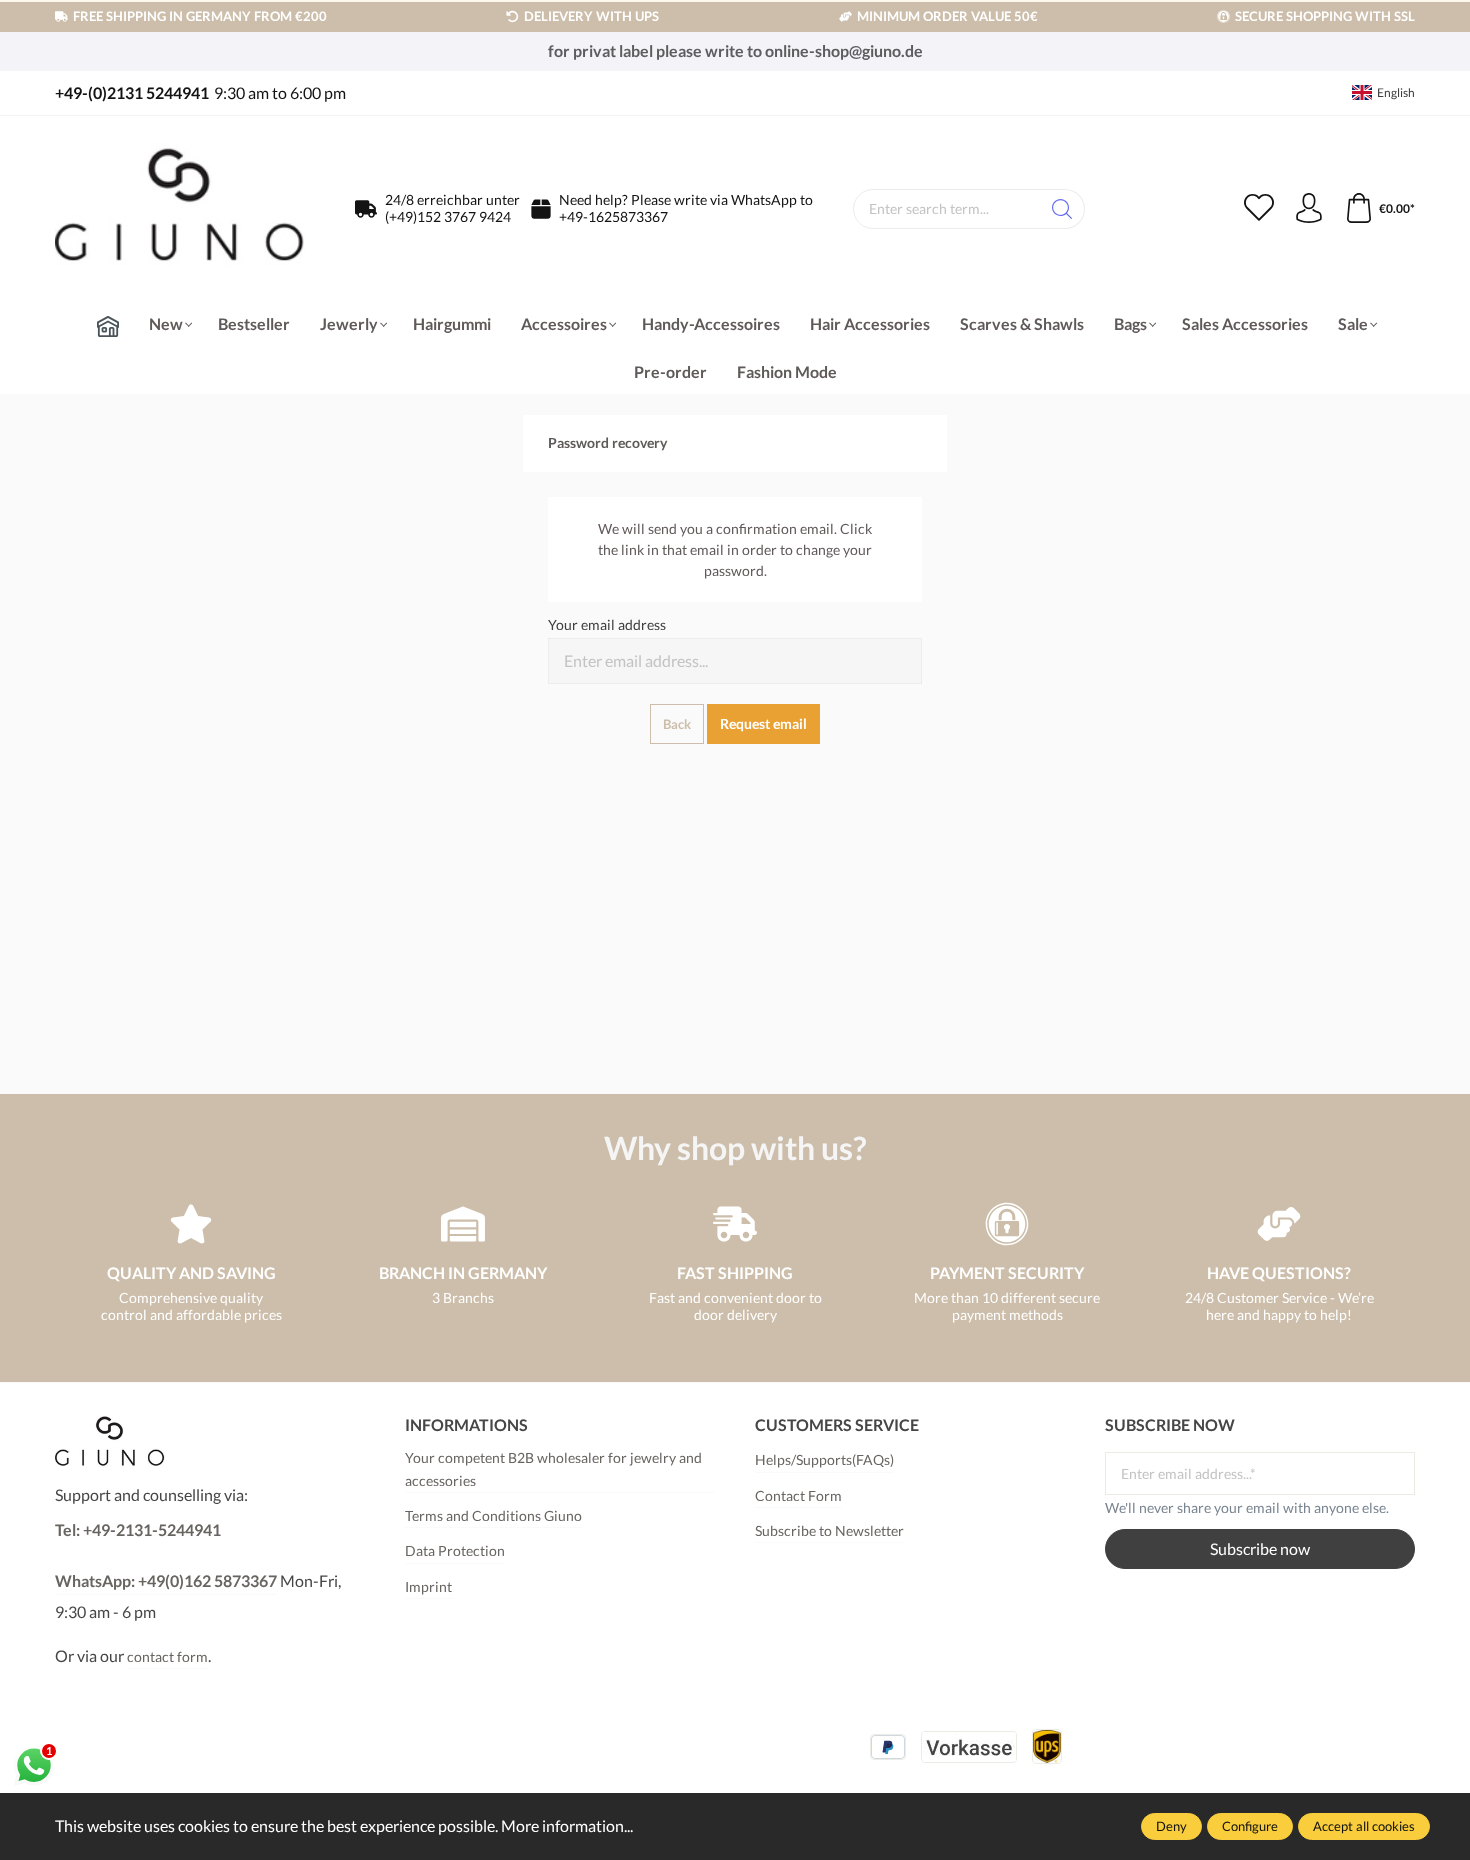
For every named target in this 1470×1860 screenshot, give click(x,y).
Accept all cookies (1364, 1826)
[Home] (108, 326)
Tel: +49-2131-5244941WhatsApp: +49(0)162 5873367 (166, 1555)
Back (677, 724)
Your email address (607, 624)
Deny (1171, 1826)
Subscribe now (1260, 1548)
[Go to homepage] (180, 209)
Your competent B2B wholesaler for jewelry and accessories (553, 1468)
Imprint (428, 1586)
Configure (1250, 1826)
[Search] (1062, 209)
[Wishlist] (1259, 209)
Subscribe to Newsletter (829, 1530)
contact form (167, 1656)
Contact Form (798, 1495)
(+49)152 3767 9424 (448, 216)
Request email (763, 723)
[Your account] (1309, 209)
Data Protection (455, 1550)
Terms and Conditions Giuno (493, 1515)
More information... (567, 1825)
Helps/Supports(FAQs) (824, 1459)
